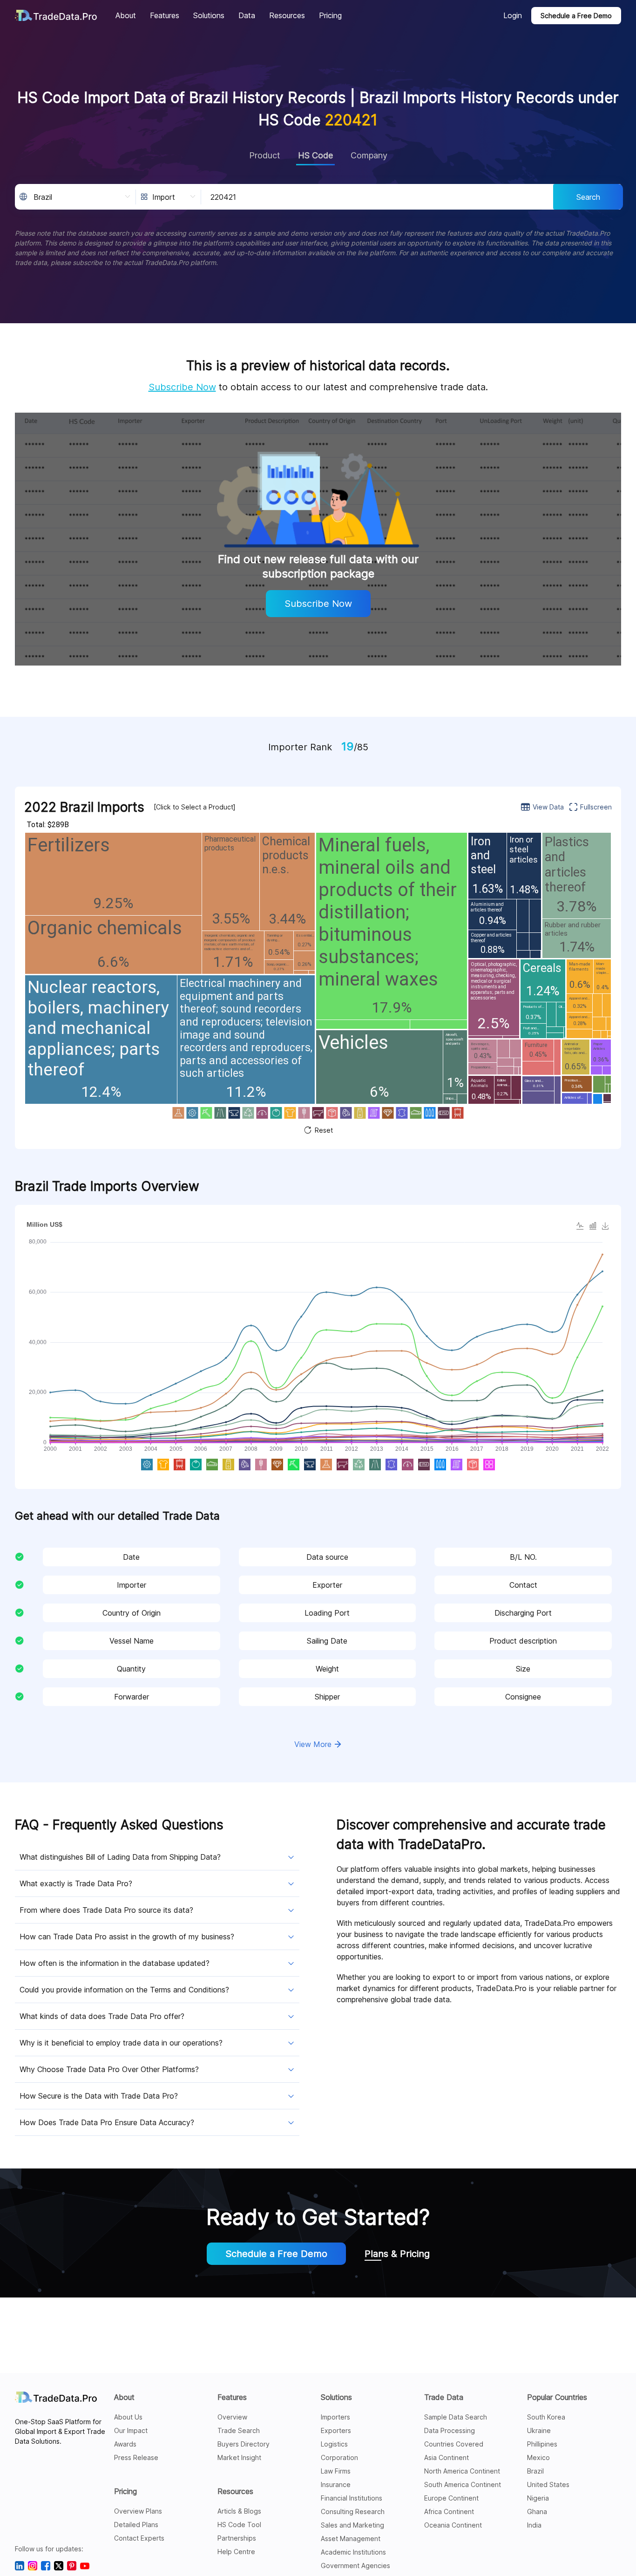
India (534, 2525)
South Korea (546, 2417)
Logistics (334, 2444)
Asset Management (351, 2539)
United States (548, 2484)
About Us (128, 2417)
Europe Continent (451, 2498)
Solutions (336, 2397)
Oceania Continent (453, 2525)
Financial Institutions (352, 2498)
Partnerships (237, 2538)
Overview (232, 2417)
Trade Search (239, 2430)
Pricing (125, 2491)
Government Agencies (355, 2566)
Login (513, 15)
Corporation (339, 2457)
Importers (335, 2417)
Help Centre (236, 2552)
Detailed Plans (136, 2525)
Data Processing (450, 2430)
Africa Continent (449, 2511)
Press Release (136, 2457)
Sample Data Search (456, 2417)
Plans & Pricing (397, 2254)
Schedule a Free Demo (576, 16)
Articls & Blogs (239, 2511)
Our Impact (131, 2430)
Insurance (336, 2484)
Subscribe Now (182, 387)
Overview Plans (138, 2511)
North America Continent (462, 2471)
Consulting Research (353, 2511)
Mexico (538, 2457)
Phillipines (542, 2444)
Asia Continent (447, 2457)
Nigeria (538, 2498)
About (124, 2397)
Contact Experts (139, 2538)
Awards (125, 2444)
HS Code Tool (239, 2525)
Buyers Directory (244, 2444)
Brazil (535, 2471)
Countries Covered (454, 2444)
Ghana (537, 2511)
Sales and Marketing (352, 2525)
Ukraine (539, 2430)
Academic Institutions (353, 2552)
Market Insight (239, 2457)
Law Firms (336, 2471)
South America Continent (463, 2484)
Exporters (336, 2430)
